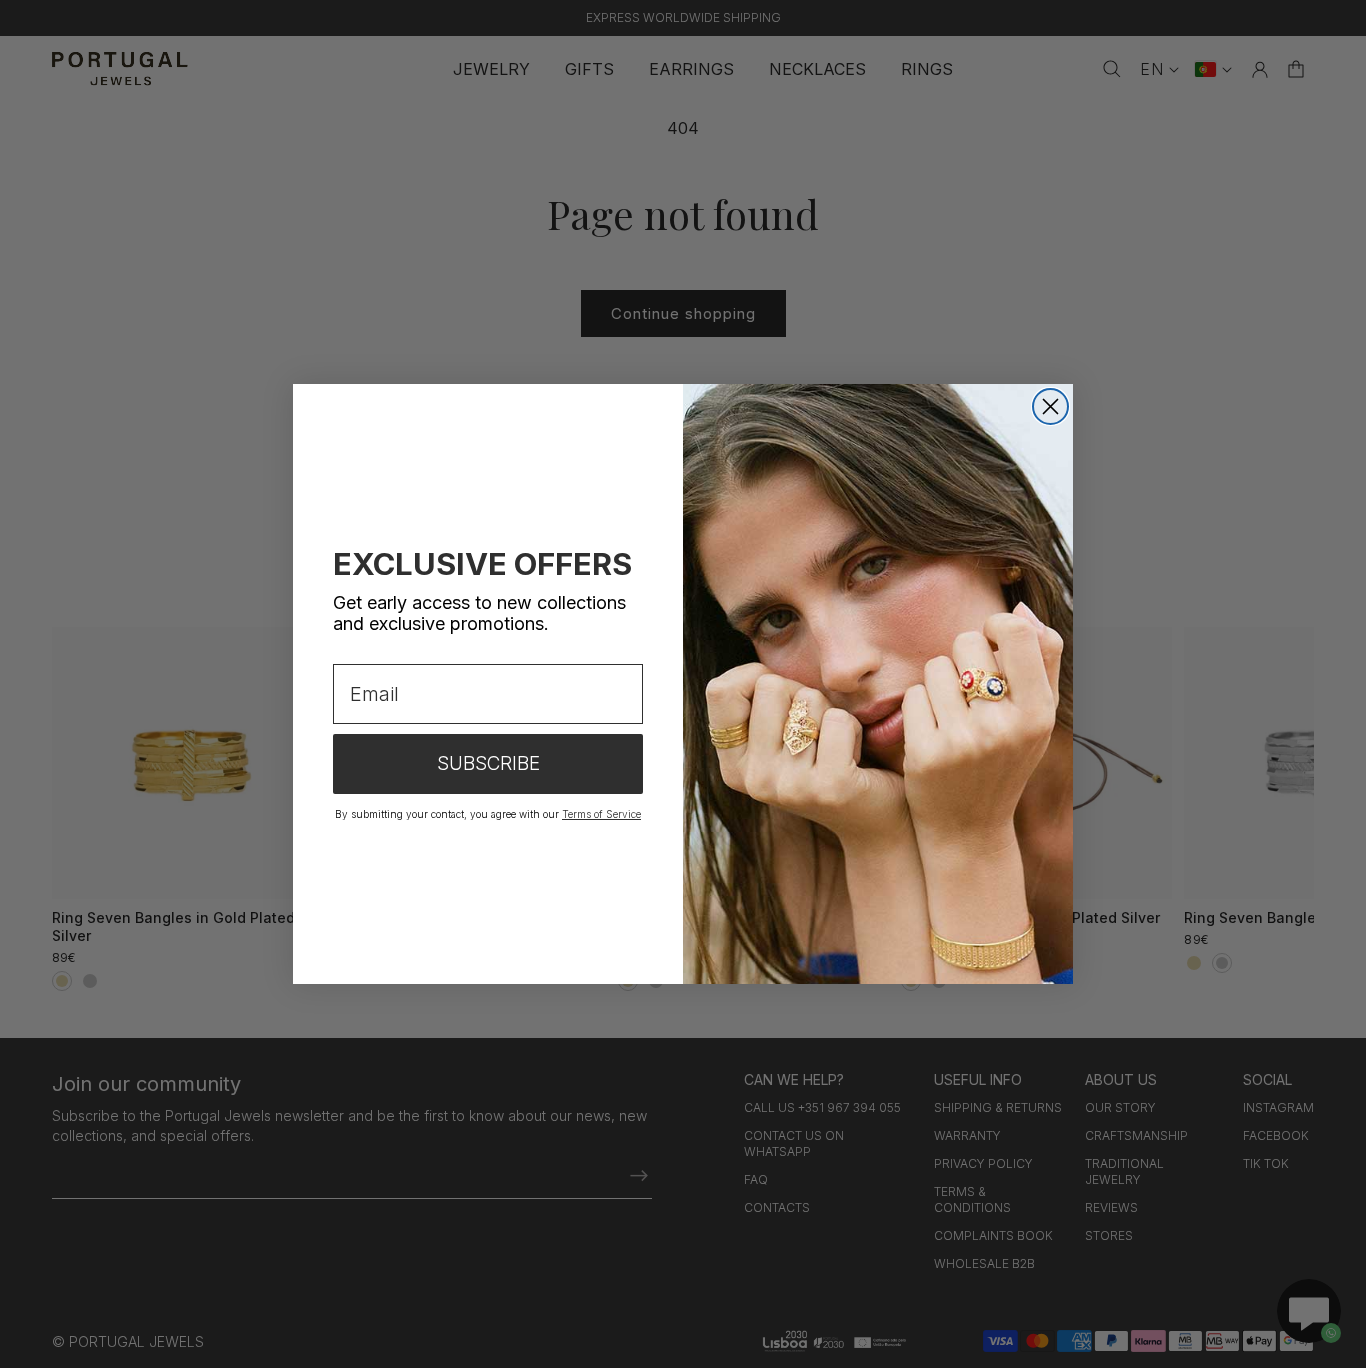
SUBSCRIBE (488, 763)
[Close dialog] (1050, 406)
